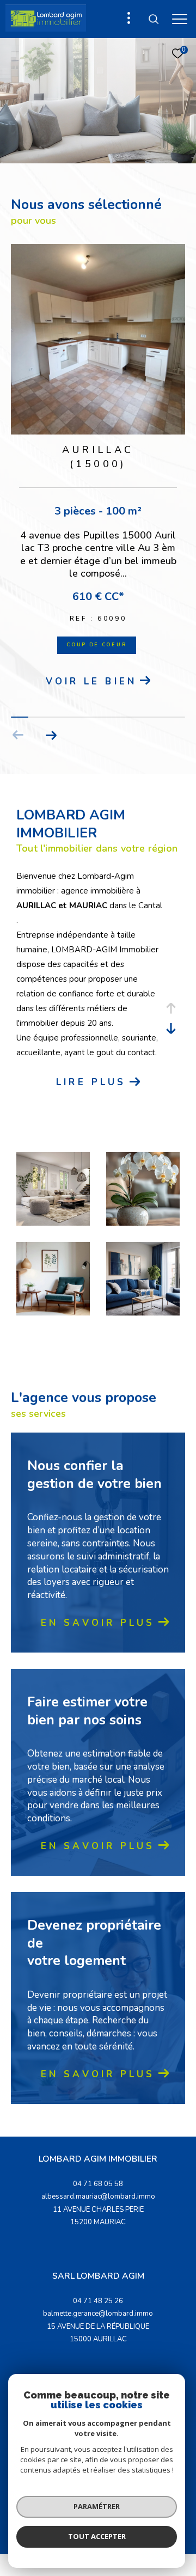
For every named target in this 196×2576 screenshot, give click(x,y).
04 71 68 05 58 (98, 2184)
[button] (51, 735)
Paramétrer (97, 2506)
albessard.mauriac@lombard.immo (98, 2196)
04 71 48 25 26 (98, 2301)
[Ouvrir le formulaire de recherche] (154, 19)
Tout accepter (97, 2536)
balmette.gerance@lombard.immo (98, 2314)
